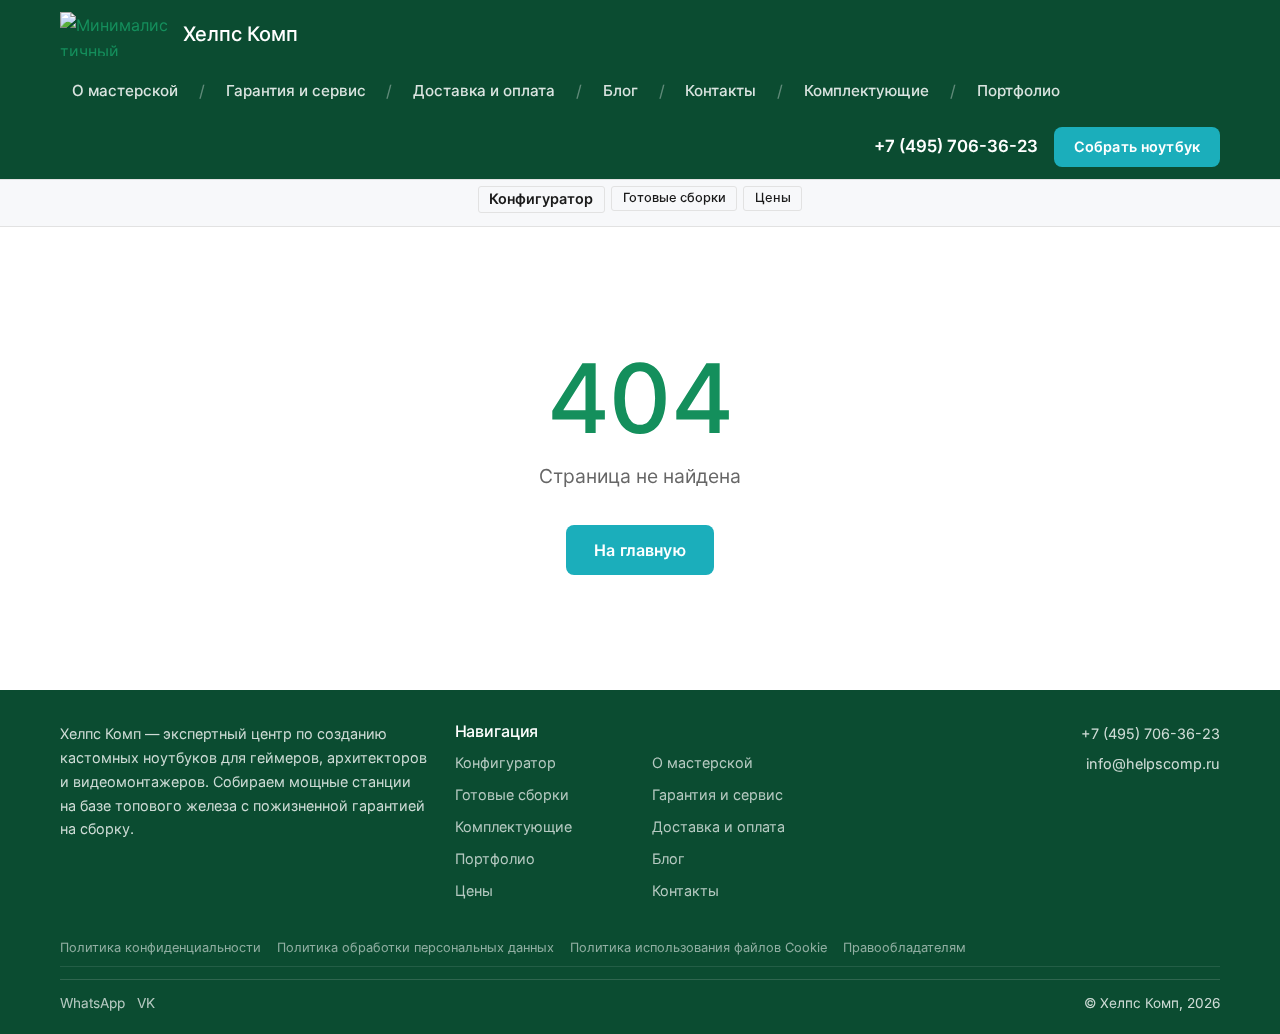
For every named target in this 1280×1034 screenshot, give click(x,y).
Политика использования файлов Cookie (698, 947)
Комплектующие (866, 90)
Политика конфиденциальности (160, 947)
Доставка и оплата (484, 90)
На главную (640, 550)
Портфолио (1018, 90)
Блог (620, 90)
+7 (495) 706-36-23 (956, 146)
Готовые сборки (674, 197)
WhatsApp (92, 1003)
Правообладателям (904, 947)
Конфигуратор (541, 198)
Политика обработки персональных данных (415, 947)
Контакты (720, 90)
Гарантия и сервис (296, 90)
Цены (773, 197)
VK (146, 1003)
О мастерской (125, 90)
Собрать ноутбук (1137, 146)
